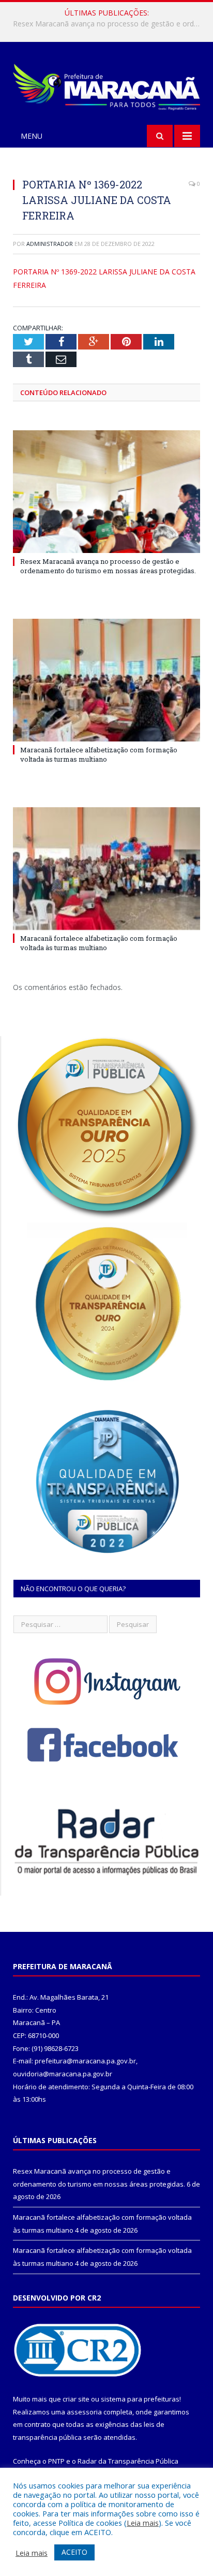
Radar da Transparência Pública (128, 2461)
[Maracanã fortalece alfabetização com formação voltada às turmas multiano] (106, 680)
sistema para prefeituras (140, 2399)
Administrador (50, 244)
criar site (76, 2399)
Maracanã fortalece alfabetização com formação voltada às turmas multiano (109, 24)
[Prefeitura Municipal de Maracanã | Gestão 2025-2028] (106, 85)
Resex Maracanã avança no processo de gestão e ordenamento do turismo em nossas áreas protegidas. (108, 566)
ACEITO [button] (74, 2552)
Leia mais (143, 2523)
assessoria (84, 2412)
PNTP (56, 2461)
